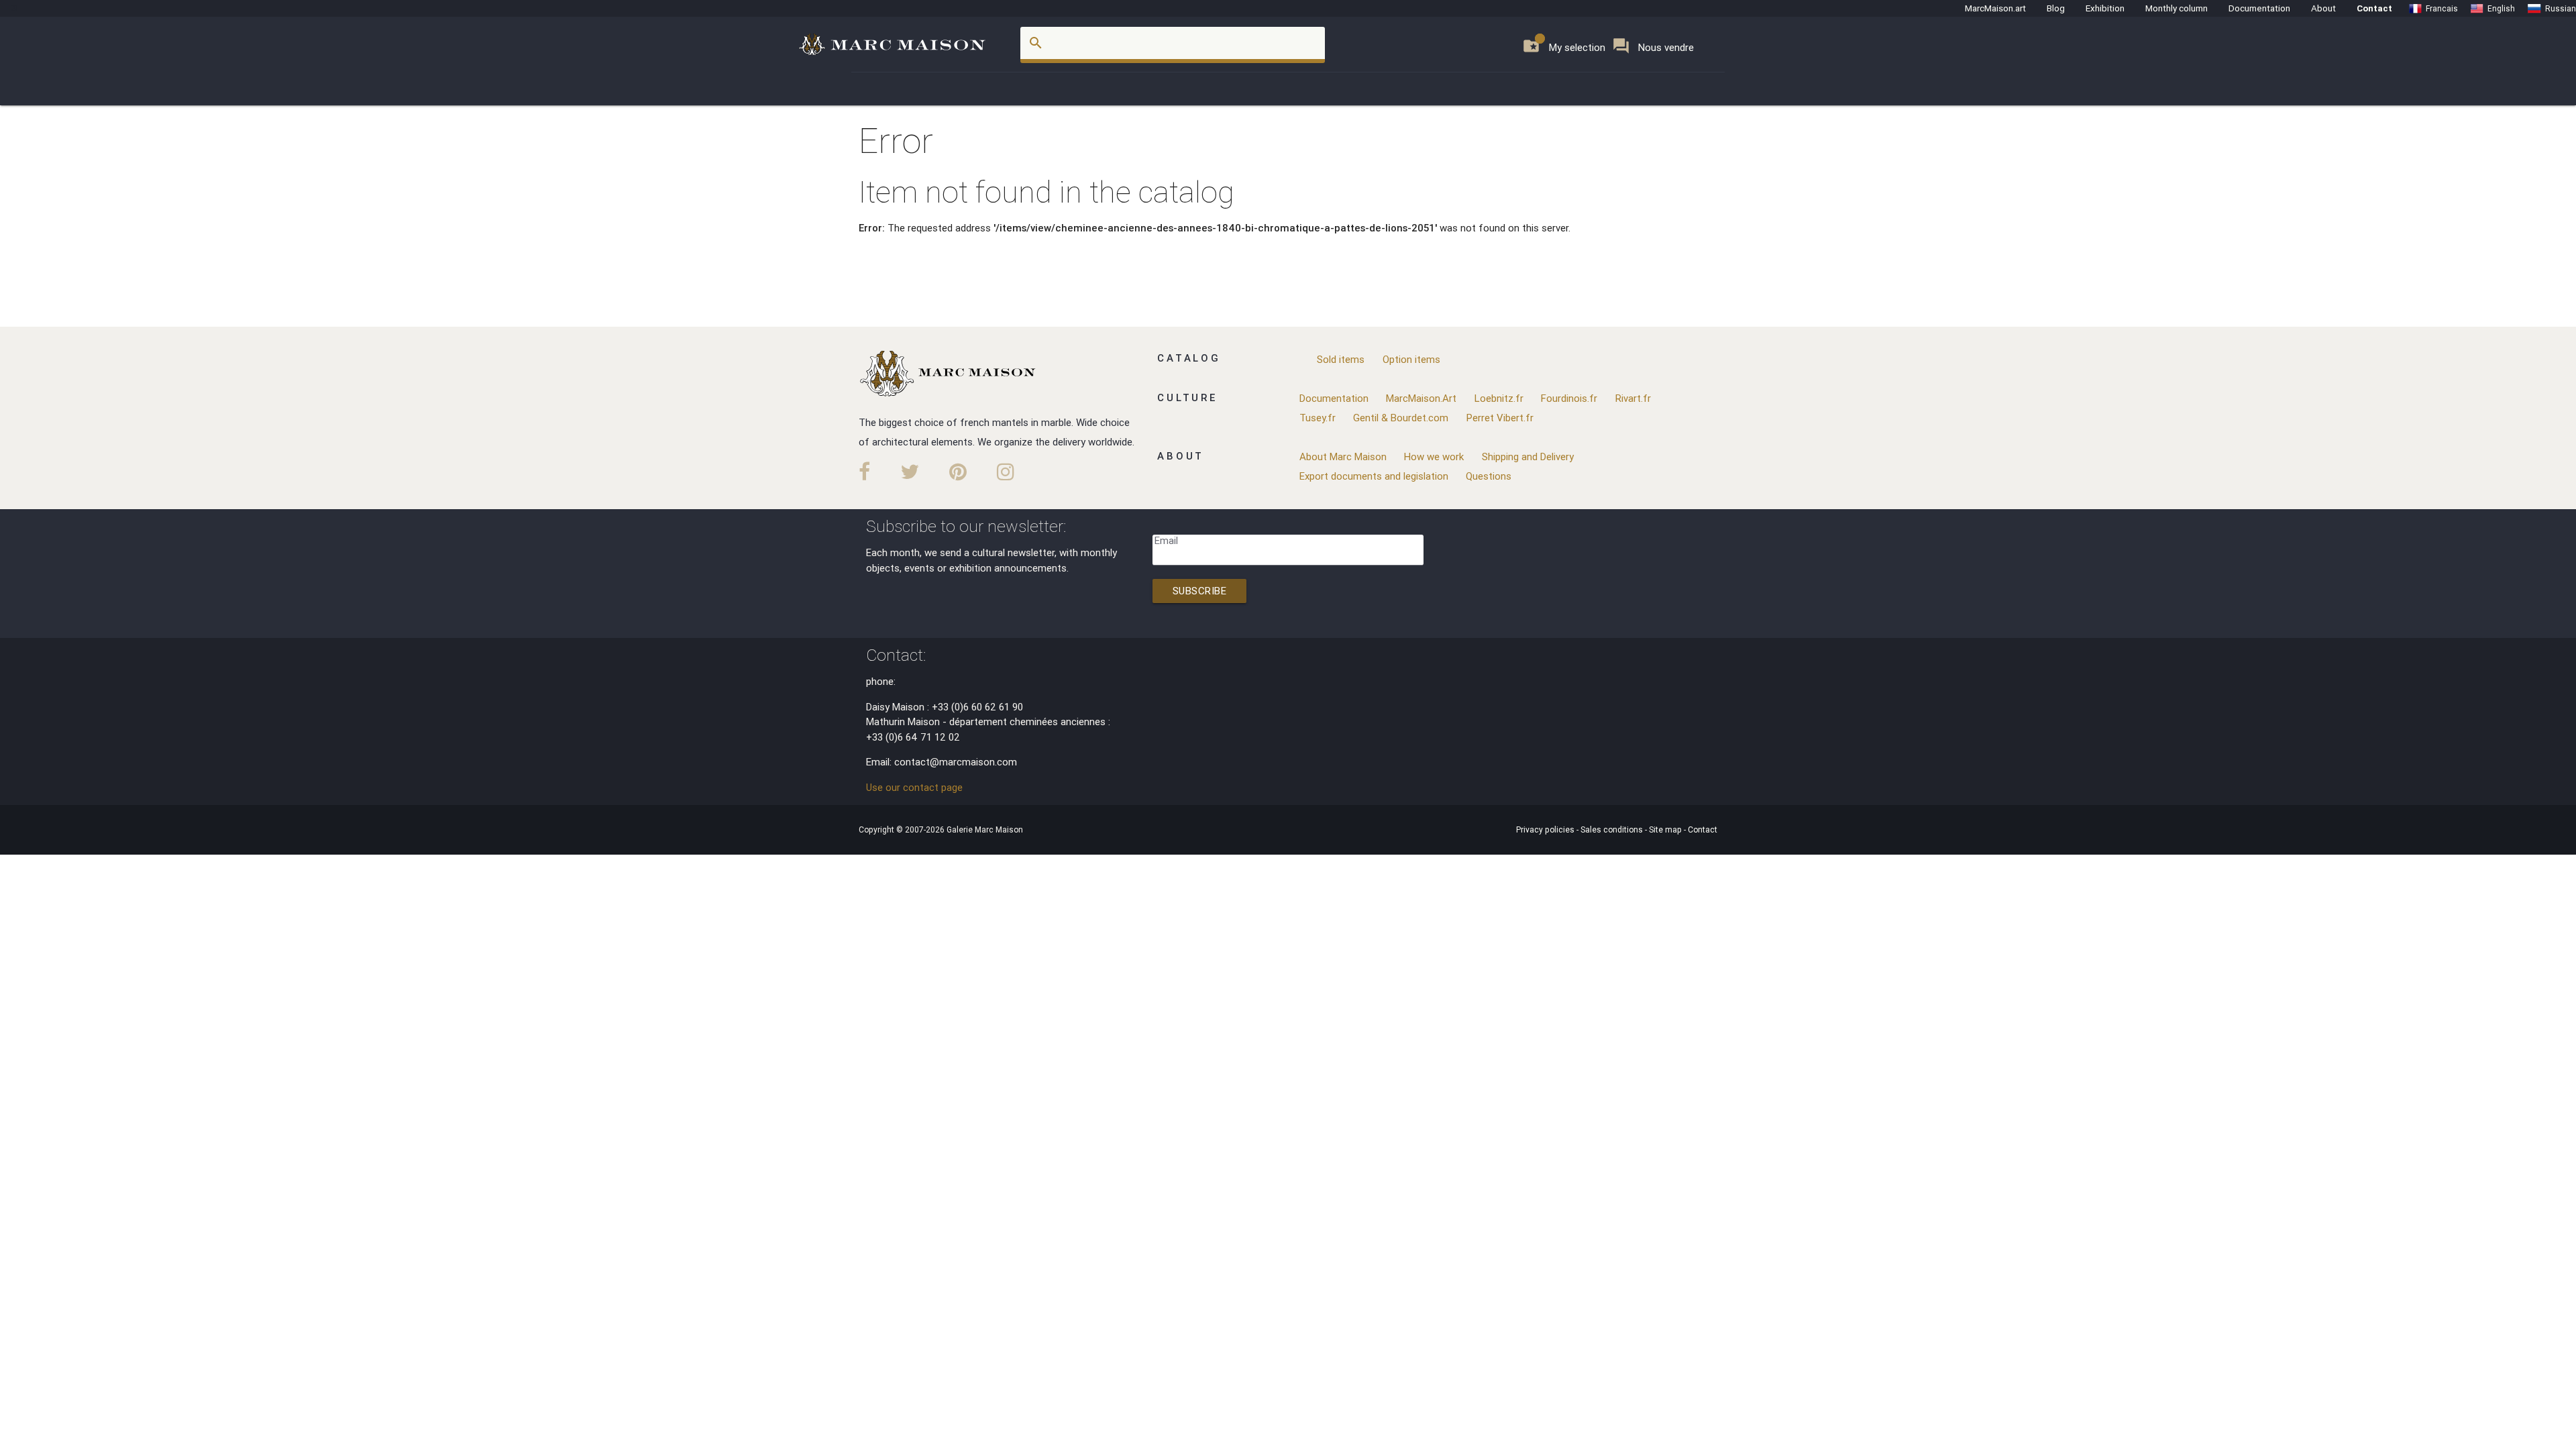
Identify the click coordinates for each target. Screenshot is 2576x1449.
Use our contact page (914, 787)
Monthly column (2177, 8)
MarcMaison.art (1995, 8)
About (2323, 8)
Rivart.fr (1633, 398)
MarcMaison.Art (1421, 398)
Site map (1666, 829)
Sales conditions (1613, 829)
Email (1166, 540)
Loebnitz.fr (1499, 398)
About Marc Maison (1343, 457)
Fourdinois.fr (1569, 398)
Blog (2056, 8)
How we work (1434, 457)
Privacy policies (1546, 829)
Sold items (1341, 359)
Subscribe (1200, 591)
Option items (1411, 359)
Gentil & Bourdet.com (1401, 418)
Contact (2374, 8)
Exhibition (2105, 8)
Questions (1489, 476)
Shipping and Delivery (1528, 457)
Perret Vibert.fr (1500, 418)
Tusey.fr (1318, 418)
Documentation (2259, 8)
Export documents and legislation (1374, 476)
